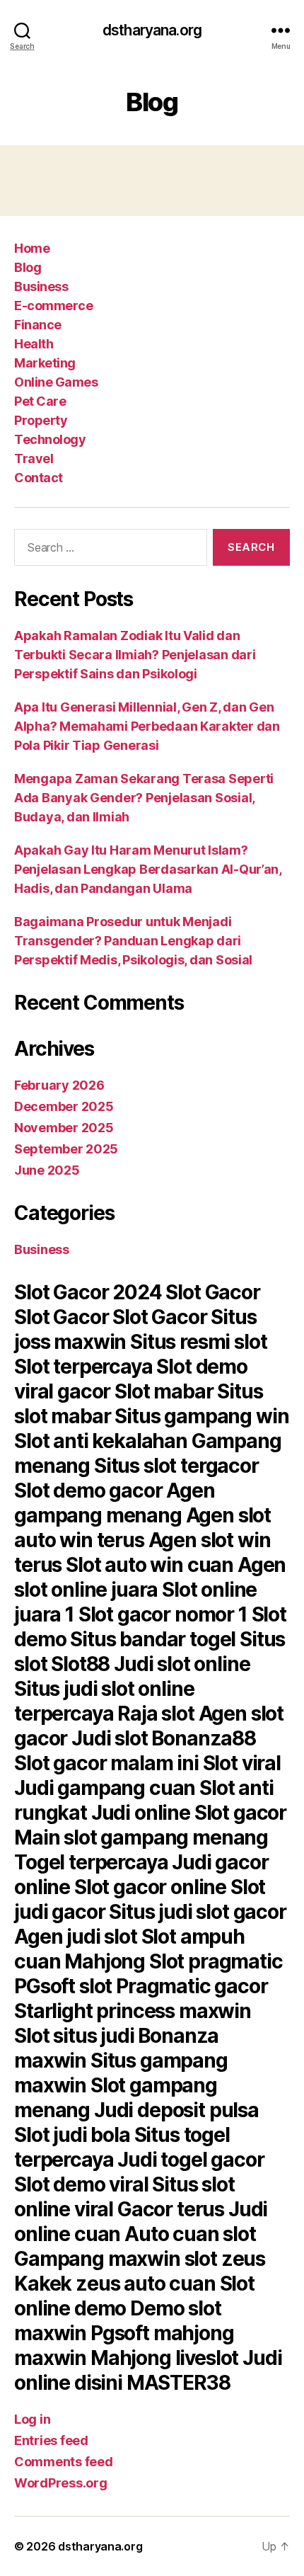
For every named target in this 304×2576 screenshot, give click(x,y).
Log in (32, 2419)
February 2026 (59, 1085)
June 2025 (47, 1170)
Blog (28, 267)
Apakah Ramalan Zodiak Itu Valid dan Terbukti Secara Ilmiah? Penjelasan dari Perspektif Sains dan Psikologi (135, 655)
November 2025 (64, 1128)
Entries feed (51, 2440)
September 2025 (66, 1149)
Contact (39, 478)
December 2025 (64, 1106)
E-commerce (53, 306)
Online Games (56, 382)
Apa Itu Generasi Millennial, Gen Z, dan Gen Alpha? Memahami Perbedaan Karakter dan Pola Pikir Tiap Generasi (147, 726)
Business (41, 286)
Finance (38, 325)
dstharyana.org (152, 30)
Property (41, 420)
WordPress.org (61, 2483)
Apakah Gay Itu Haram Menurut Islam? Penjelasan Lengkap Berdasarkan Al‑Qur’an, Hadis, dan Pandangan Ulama (148, 869)
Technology (50, 439)
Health (34, 344)
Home (32, 248)
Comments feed (64, 2462)
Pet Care (40, 401)
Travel (34, 458)
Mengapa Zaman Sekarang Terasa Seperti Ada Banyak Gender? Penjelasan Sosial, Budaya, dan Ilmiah (144, 798)
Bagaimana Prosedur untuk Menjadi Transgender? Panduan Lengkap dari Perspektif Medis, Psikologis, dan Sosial (133, 941)
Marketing (45, 363)
